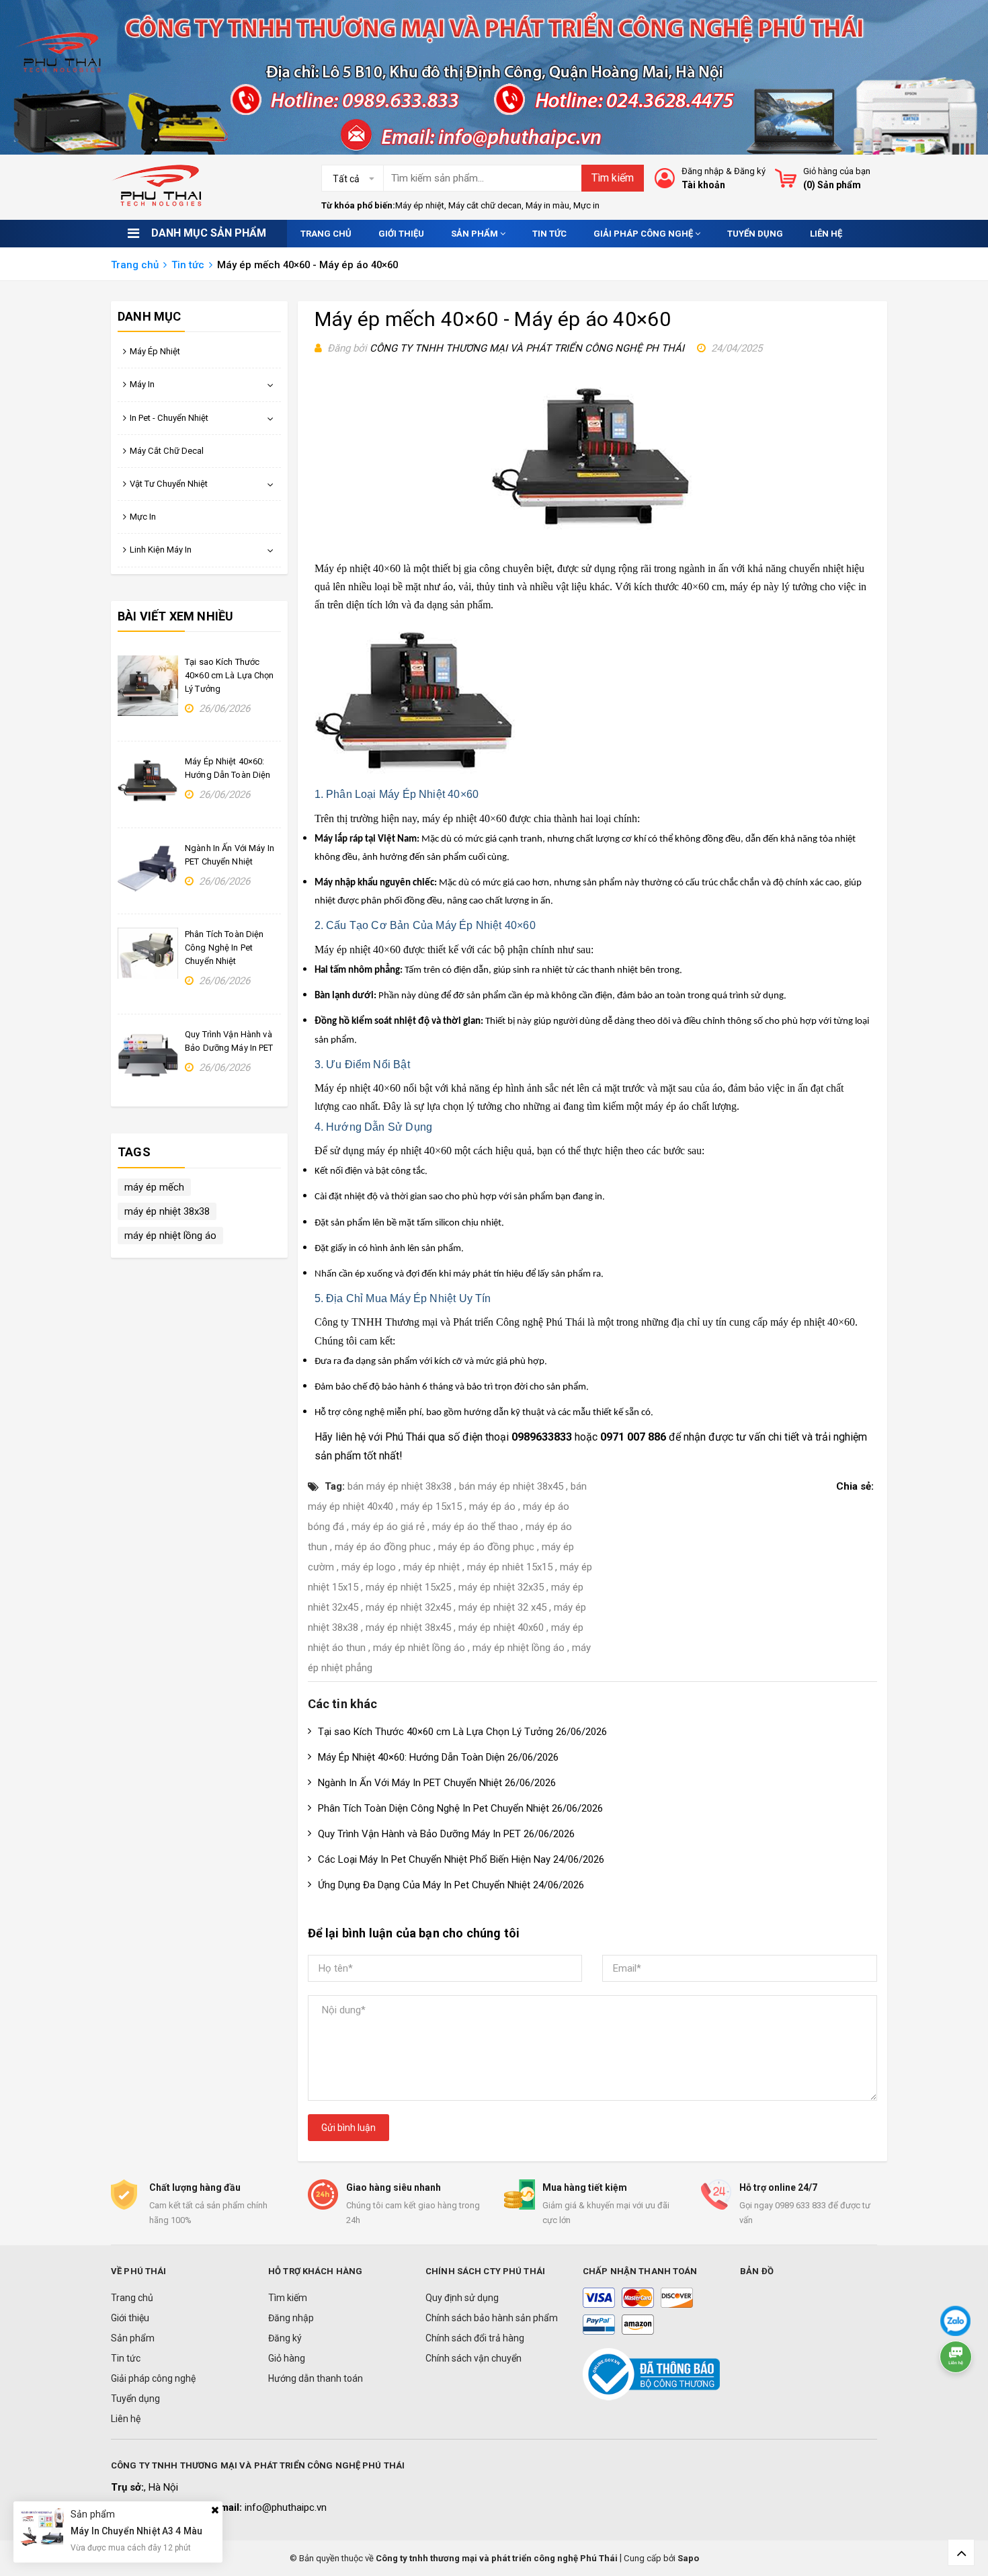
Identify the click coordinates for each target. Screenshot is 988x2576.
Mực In (143, 517)
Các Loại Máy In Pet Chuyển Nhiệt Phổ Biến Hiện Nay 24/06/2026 (461, 1859)
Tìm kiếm (613, 178)
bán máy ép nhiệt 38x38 (400, 1486)
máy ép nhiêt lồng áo (419, 1648)
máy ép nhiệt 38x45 (408, 1627)
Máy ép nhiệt (420, 205)
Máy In (142, 384)
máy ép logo (369, 1567)
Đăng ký (750, 171)
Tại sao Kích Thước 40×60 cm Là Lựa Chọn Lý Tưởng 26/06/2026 (462, 1732)
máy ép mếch (154, 1187)
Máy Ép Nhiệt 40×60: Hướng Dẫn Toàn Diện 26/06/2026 (438, 1757)
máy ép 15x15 (431, 1506)
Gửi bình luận (348, 2128)
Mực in (586, 205)
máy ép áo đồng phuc (383, 1547)
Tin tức (549, 234)
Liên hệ (826, 234)
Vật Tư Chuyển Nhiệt (169, 484)
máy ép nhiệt (394, 1151)
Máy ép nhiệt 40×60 (358, 568)
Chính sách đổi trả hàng (475, 2338)
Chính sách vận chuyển (474, 2358)
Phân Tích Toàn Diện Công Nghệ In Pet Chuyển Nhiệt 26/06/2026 (460, 1808)
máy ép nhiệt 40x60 (501, 1627)
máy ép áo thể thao (475, 1527)
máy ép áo (492, 1506)
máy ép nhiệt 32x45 (408, 1607)
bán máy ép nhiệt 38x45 (511, 1486)
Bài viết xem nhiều (175, 616)
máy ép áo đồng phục (486, 1547)
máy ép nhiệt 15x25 (408, 1587)
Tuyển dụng (755, 234)
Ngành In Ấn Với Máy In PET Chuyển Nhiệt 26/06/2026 (437, 1783)
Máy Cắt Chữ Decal (167, 451)
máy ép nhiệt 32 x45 (502, 1607)
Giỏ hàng (287, 2358)
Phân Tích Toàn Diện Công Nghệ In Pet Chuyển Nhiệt (224, 948)
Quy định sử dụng (462, 2298)
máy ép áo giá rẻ (388, 1527)
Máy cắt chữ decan (485, 205)
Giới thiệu (401, 234)
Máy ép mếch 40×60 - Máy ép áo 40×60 (493, 319)
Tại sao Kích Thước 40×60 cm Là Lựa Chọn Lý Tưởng (230, 675)
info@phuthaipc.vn (286, 2507)
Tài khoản (703, 185)
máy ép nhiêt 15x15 (510, 1567)
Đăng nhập (703, 171)
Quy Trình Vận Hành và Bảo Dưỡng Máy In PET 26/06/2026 (446, 1834)
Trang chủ (326, 234)
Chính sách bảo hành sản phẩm (492, 2318)
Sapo (688, 2558)
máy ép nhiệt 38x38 (167, 1211)
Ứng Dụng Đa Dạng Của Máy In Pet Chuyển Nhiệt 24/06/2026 (451, 1885)
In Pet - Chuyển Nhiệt (169, 418)
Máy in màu (547, 205)
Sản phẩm (476, 234)
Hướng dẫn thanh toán (316, 2378)
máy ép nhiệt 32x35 (501, 1587)
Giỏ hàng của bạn (837, 171)
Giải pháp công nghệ (644, 234)
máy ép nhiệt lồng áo (519, 1648)
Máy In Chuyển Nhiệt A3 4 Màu (136, 2532)
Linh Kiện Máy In (161, 550)
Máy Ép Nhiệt (155, 351)
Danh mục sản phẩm (209, 233)
